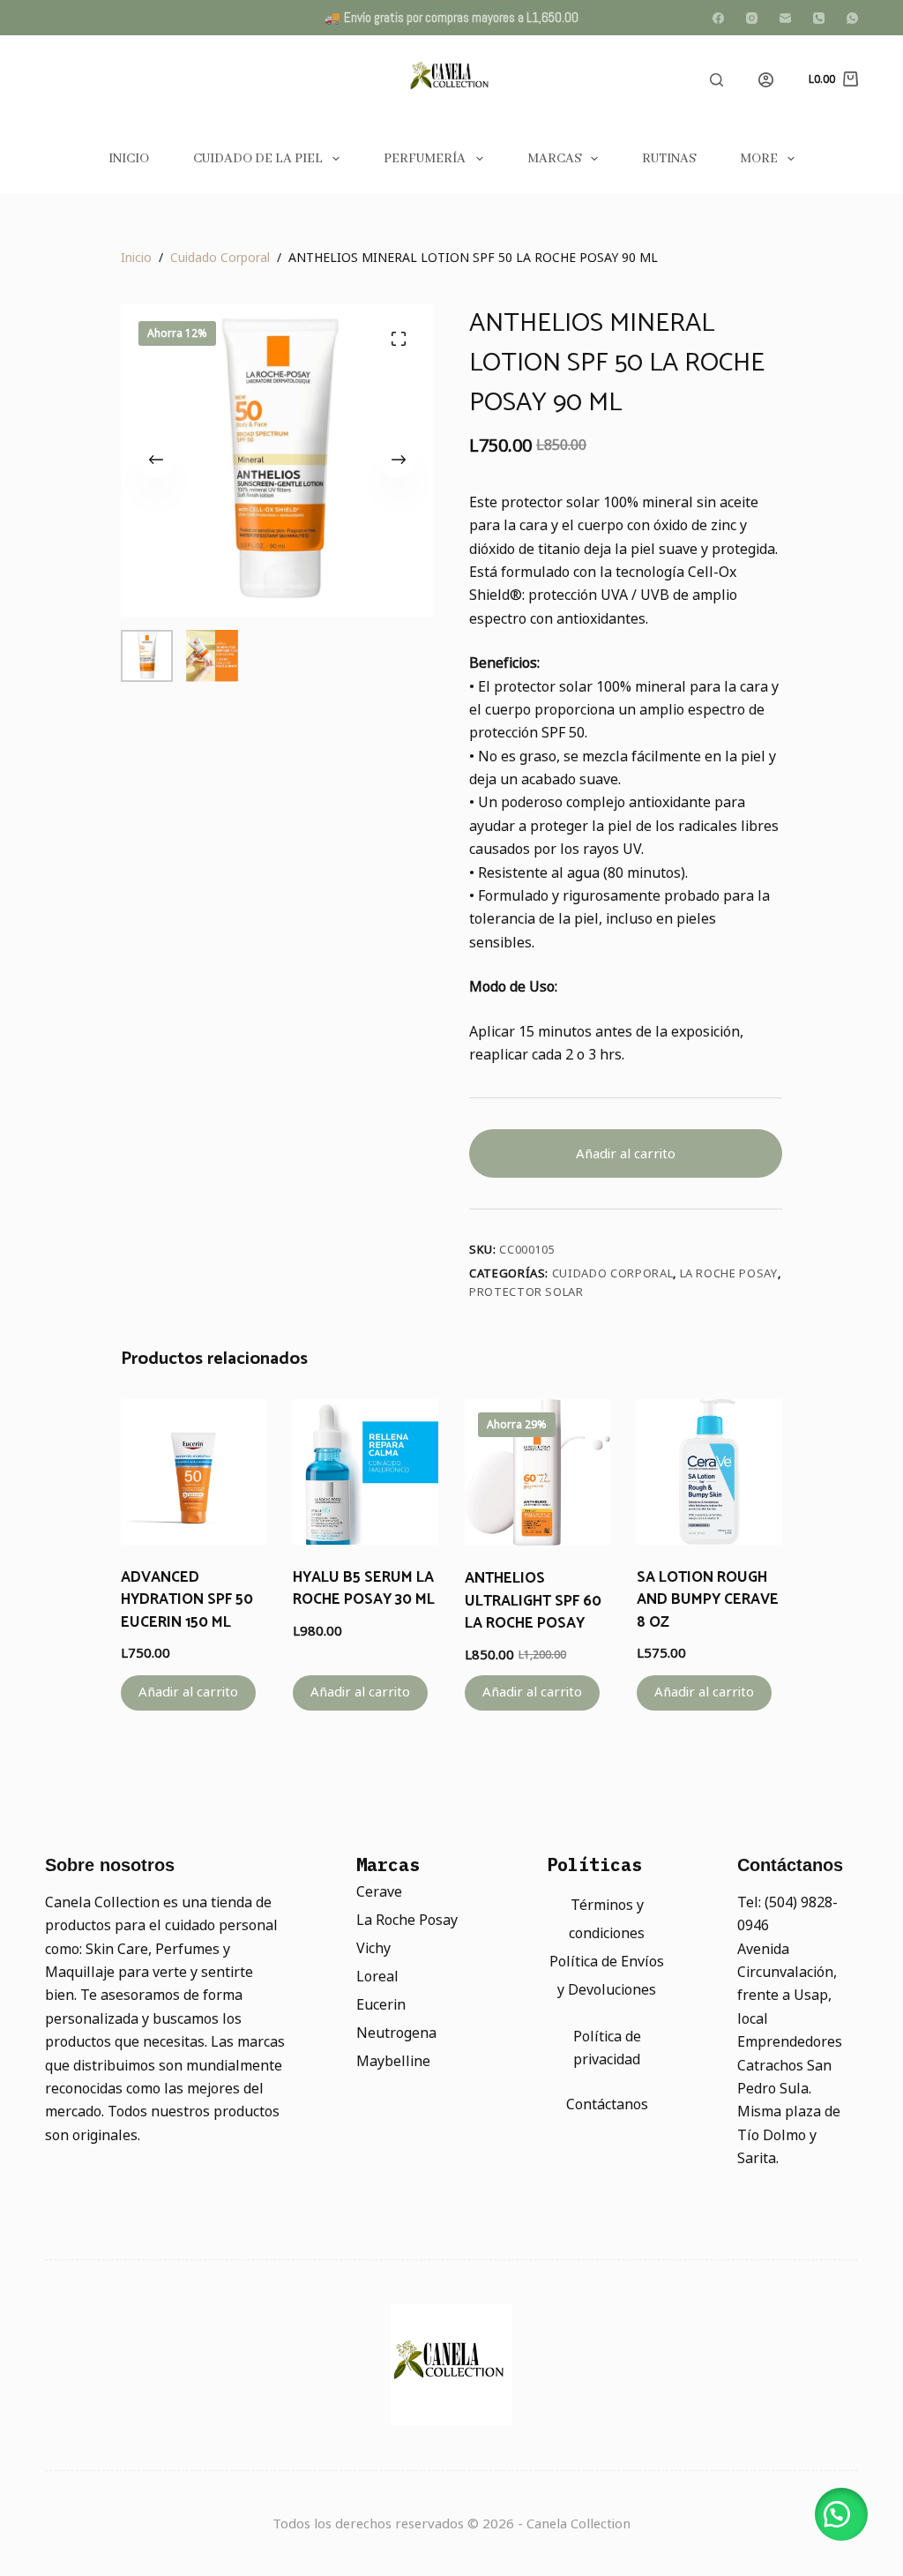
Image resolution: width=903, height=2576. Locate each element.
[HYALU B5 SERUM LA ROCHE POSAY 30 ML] (366, 1472)
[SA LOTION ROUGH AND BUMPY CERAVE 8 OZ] (709, 1472)
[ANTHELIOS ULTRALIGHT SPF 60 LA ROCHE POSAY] (537, 1473)
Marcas (554, 159)
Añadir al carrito (626, 1153)
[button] (841, 2514)
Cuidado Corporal (612, 1273)
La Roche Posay (729, 1273)
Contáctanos (607, 2104)
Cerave (379, 1892)
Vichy (373, 1948)
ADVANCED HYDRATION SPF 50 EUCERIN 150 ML (187, 1600)
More (759, 159)
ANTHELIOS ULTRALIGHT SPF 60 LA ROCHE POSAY (533, 1601)
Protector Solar (526, 1292)
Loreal (377, 1977)
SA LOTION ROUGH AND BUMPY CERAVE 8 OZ (708, 1600)
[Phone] (819, 18)
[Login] (766, 80)
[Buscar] (716, 80)
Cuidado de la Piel (258, 159)
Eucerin (381, 2005)
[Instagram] (752, 18)
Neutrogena (396, 2033)
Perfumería (425, 159)
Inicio (129, 159)
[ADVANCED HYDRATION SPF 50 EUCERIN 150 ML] (194, 1472)
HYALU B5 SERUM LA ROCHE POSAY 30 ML (364, 1589)
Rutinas (669, 159)
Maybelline (393, 2061)
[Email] (785, 18)
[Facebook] (718, 18)
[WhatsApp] (852, 18)
